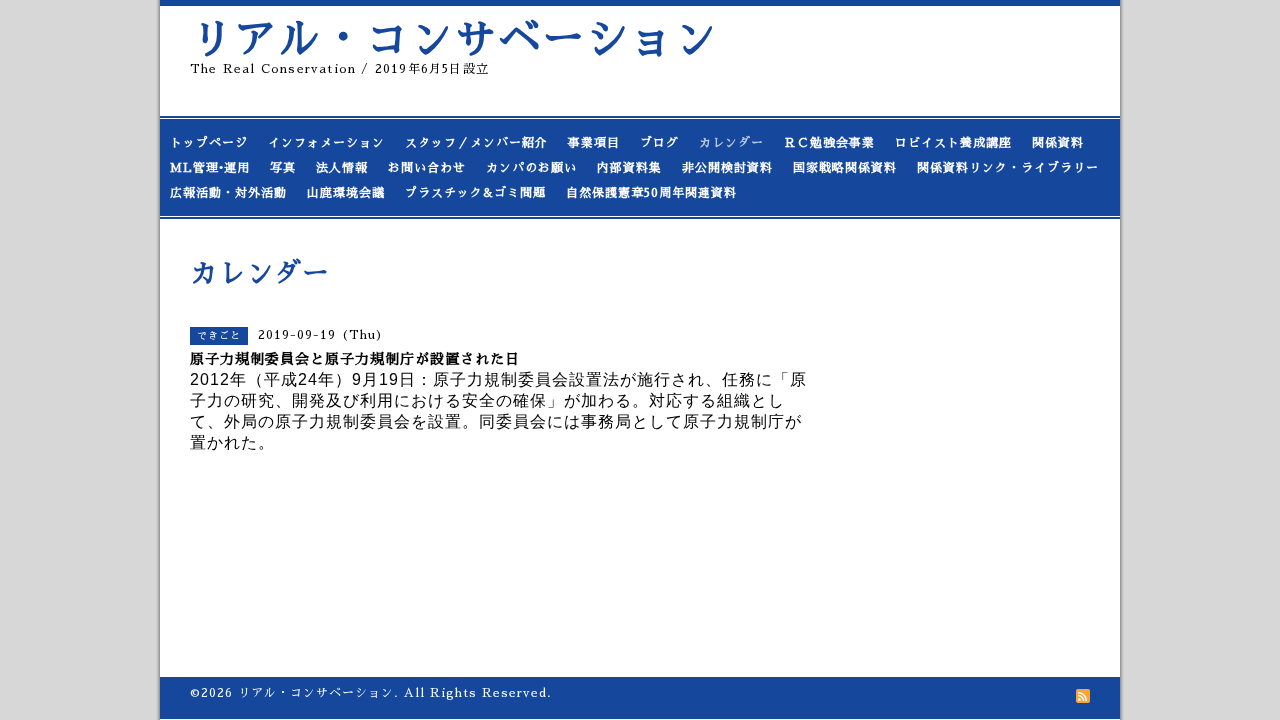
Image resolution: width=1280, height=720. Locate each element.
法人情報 (342, 168)
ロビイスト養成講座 (953, 143)
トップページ (209, 143)
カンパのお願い (531, 168)
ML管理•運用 (210, 168)
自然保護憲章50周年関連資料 (651, 193)
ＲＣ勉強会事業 (829, 143)
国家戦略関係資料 (845, 168)
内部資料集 (629, 168)
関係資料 (1058, 143)
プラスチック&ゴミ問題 (475, 193)
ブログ (659, 143)
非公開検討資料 (727, 168)
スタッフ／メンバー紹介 (476, 143)
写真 (283, 168)
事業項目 (594, 143)
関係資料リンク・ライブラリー (1008, 168)
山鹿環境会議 (346, 193)
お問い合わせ (427, 168)
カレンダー (731, 143)
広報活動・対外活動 (228, 193)
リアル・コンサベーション (454, 39)
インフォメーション (326, 143)
